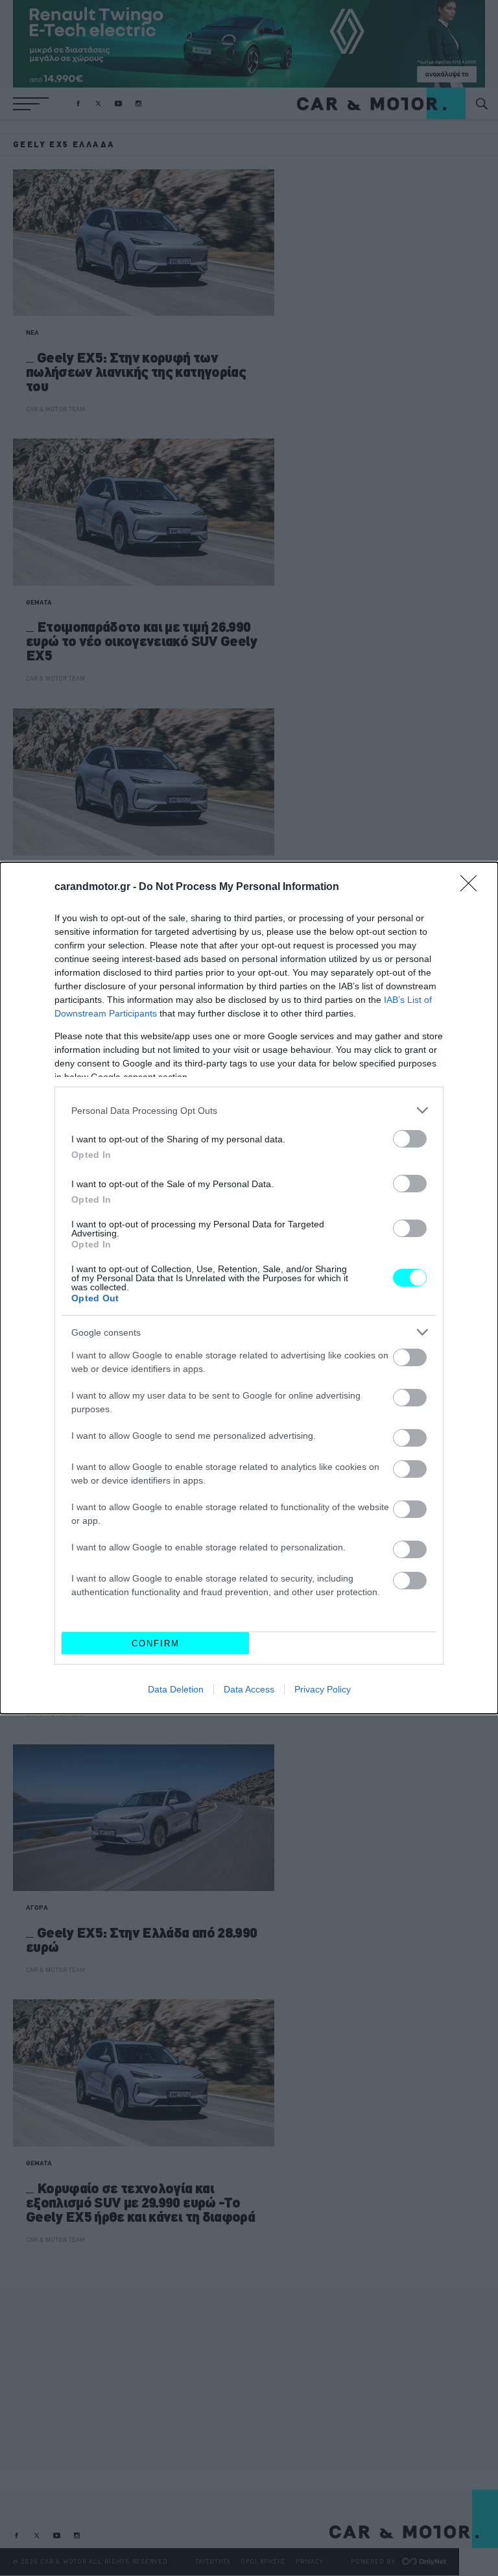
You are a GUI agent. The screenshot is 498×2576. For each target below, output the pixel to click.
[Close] (473, 887)
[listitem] (249, 1110)
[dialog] (249, 1288)
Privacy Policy (323, 1689)
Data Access (249, 1689)
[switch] (410, 1139)
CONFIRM (156, 1643)
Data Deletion (176, 1689)
